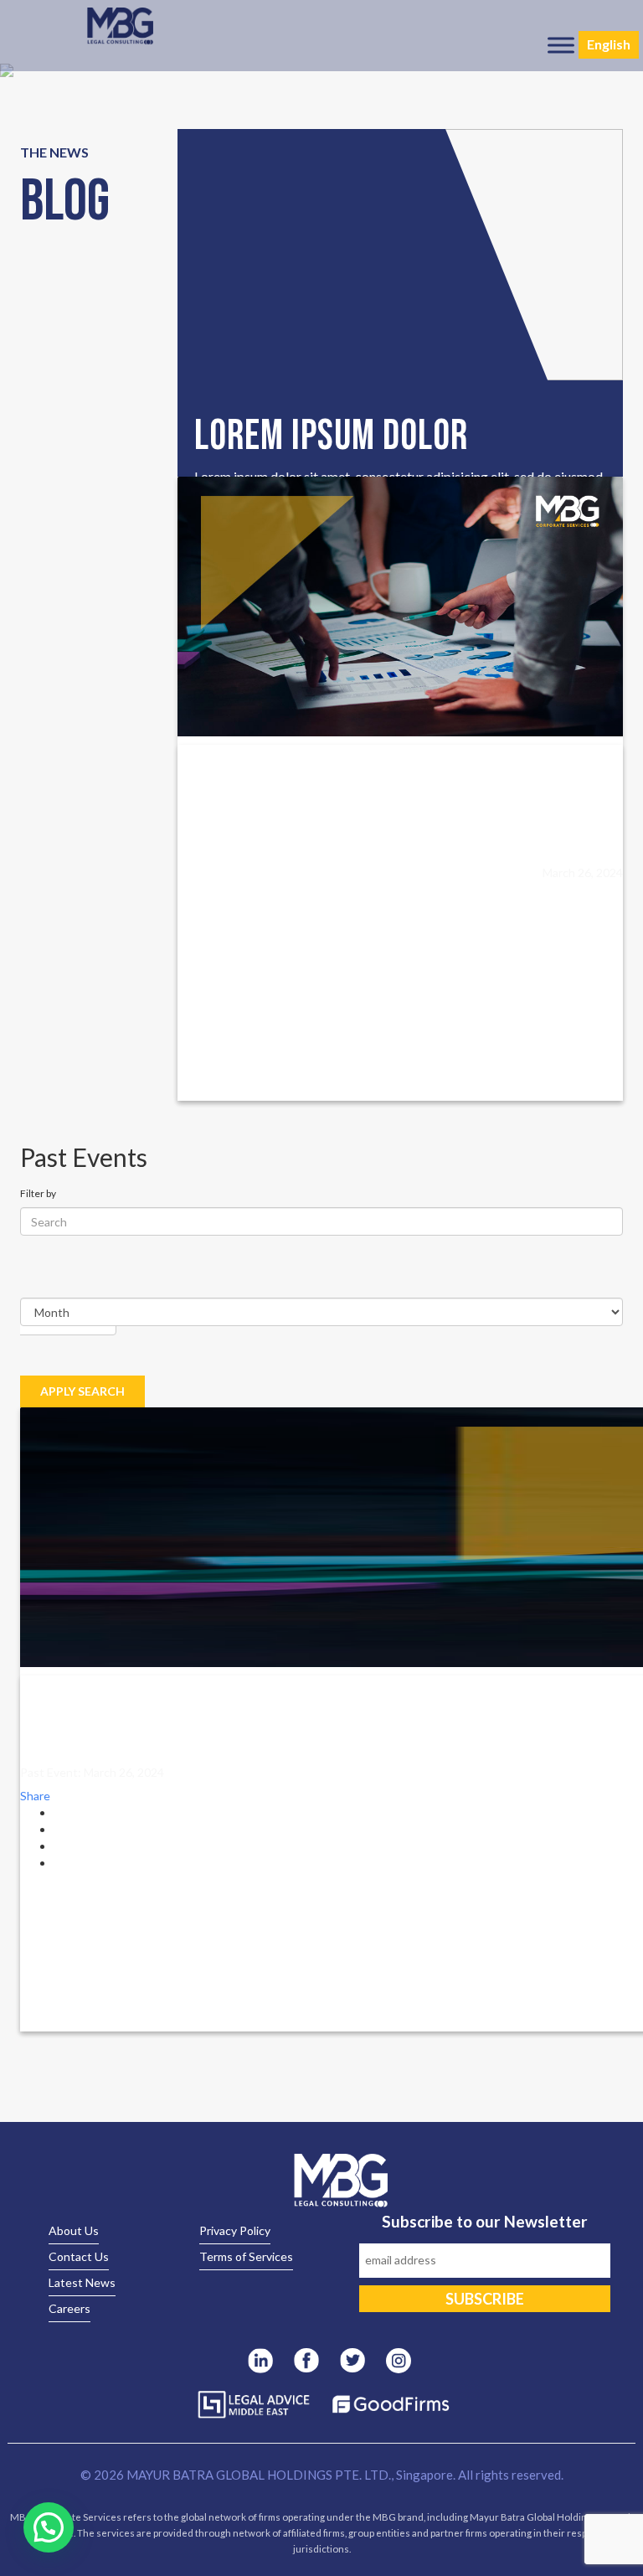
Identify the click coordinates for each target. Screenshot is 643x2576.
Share (35, 1796)
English (609, 44)
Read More (225, 878)
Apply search (82, 1391)
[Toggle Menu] (561, 45)
